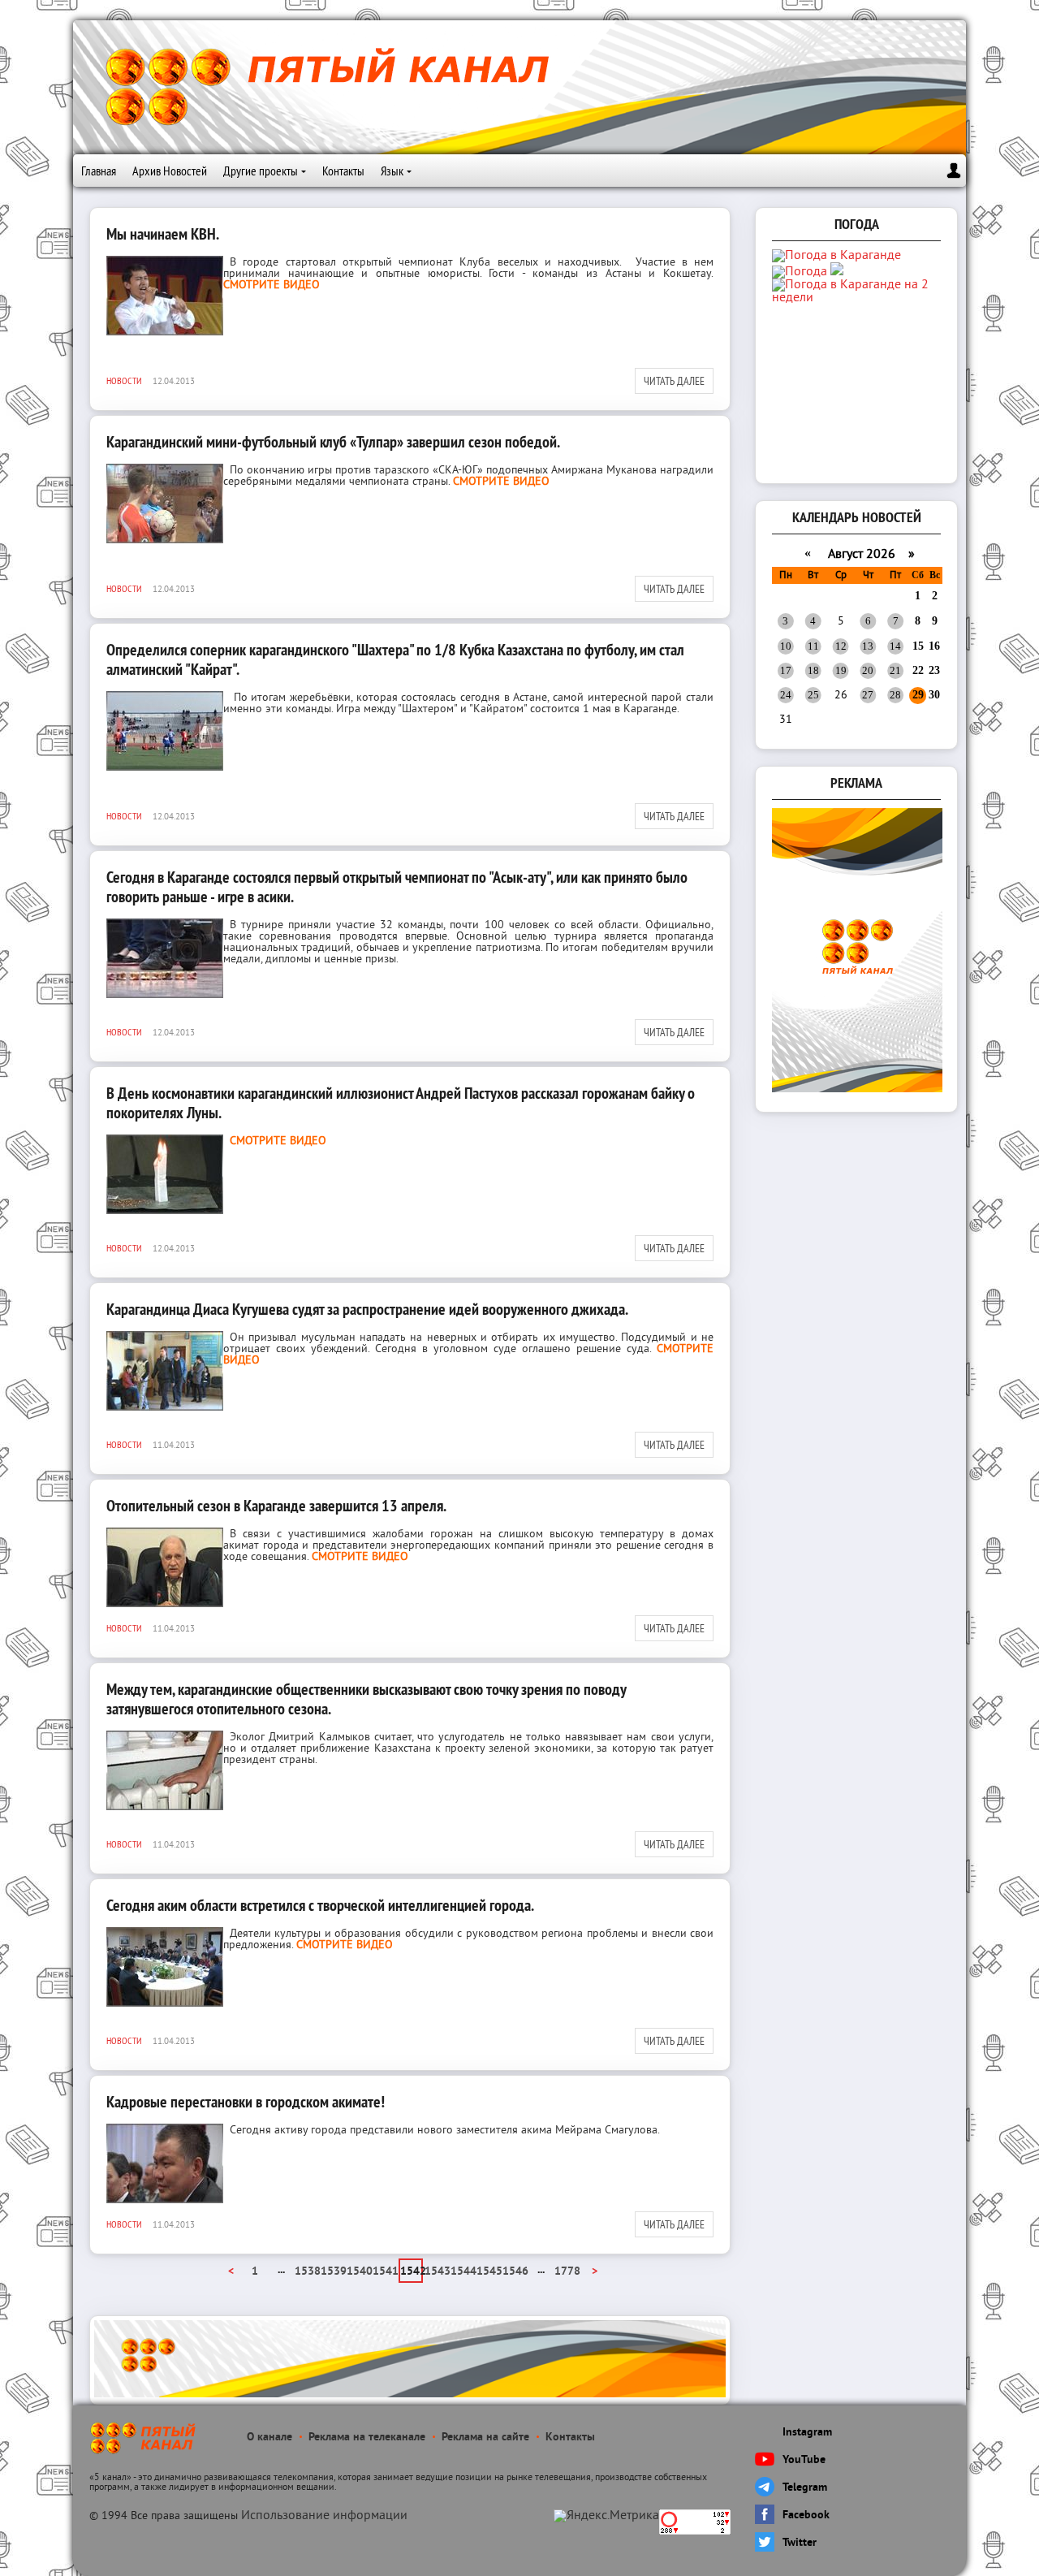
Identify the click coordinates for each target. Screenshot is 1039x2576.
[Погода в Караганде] (836, 256)
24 (786, 695)
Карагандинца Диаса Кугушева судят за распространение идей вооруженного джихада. (367, 1309)
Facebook (806, 2515)
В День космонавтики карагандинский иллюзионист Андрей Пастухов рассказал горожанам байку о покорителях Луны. (401, 1103)
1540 (359, 2272)
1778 (567, 2272)
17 (786, 670)
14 (895, 646)
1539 (333, 2272)
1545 (489, 2272)
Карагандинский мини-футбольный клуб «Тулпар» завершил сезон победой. (333, 442)
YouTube (804, 2460)
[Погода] (808, 272)
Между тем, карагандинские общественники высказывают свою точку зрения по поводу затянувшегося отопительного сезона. (366, 1699)
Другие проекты (261, 171)
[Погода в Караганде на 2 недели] (858, 298)
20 (868, 670)
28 (895, 695)
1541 (385, 2272)
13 (868, 646)
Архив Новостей (170, 171)
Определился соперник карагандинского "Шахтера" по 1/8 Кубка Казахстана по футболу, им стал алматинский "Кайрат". (395, 659)
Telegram (805, 2488)
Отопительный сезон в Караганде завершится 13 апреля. (276, 1506)
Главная (99, 171)
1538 (307, 2272)
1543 (437, 2272)
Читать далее (674, 381)
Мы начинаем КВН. (163, 234)
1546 (515, 2272)
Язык (392, 171)
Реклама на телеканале (367, 2438)
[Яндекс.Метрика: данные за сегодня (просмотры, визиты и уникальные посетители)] (606, 2516)
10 (786, 646)
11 (813, 646)
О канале (269, 2438)
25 (813, 695)
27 (868, 695)
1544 (463, 2272)
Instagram (807, 2433)
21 (895, 670)
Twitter (800, 2543)
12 (841, 646)
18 (813, 670)
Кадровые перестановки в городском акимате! (246, 2102)
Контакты (343, 171)
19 (841, 670)
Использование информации (324, 2516)
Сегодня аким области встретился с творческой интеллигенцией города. (320, 1905)
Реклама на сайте (485, 2438)
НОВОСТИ (124, 380)
